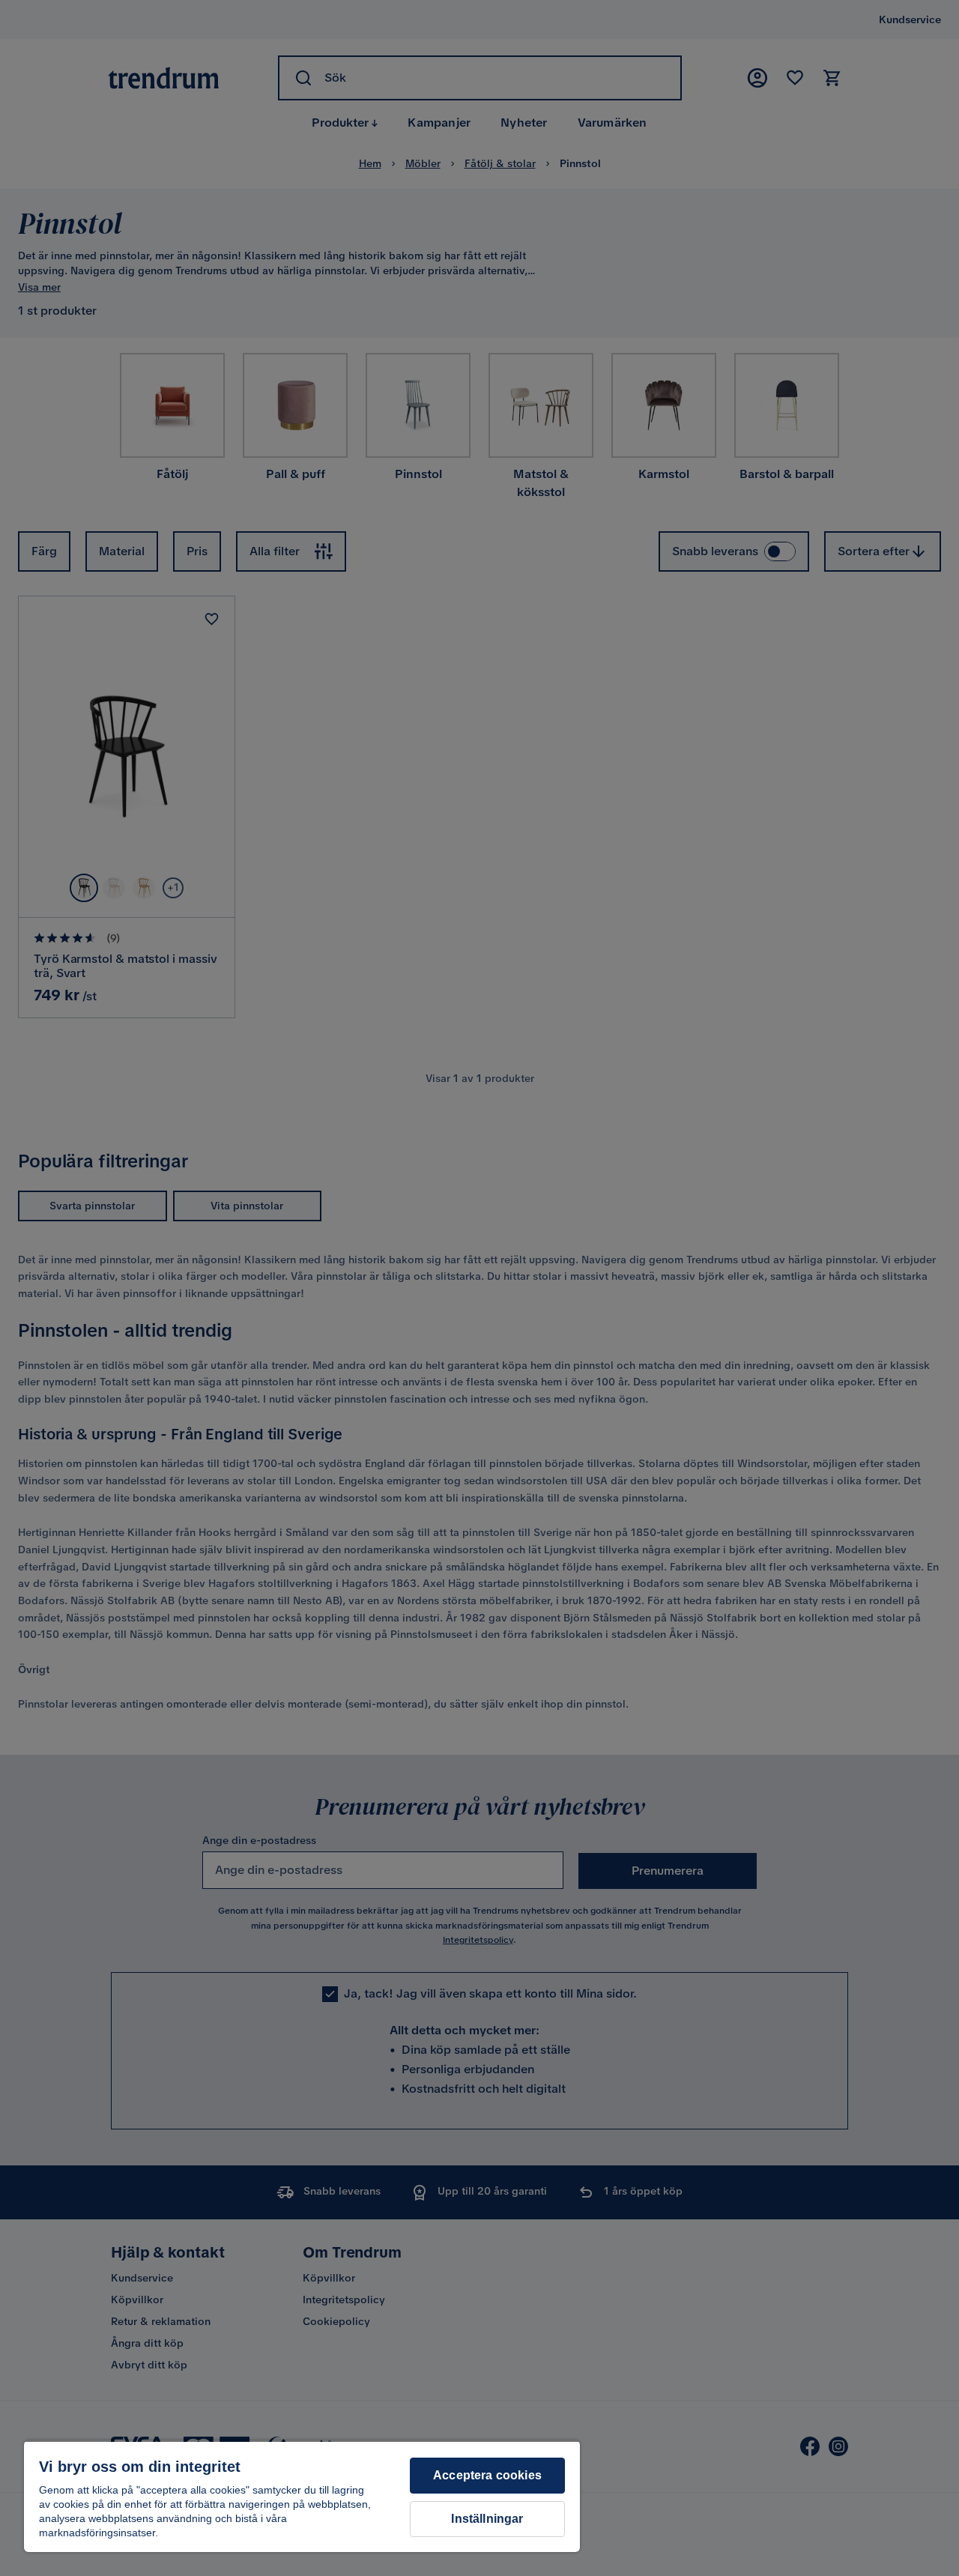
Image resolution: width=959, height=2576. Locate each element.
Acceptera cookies (487, 2475)
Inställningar (487, 2519)
